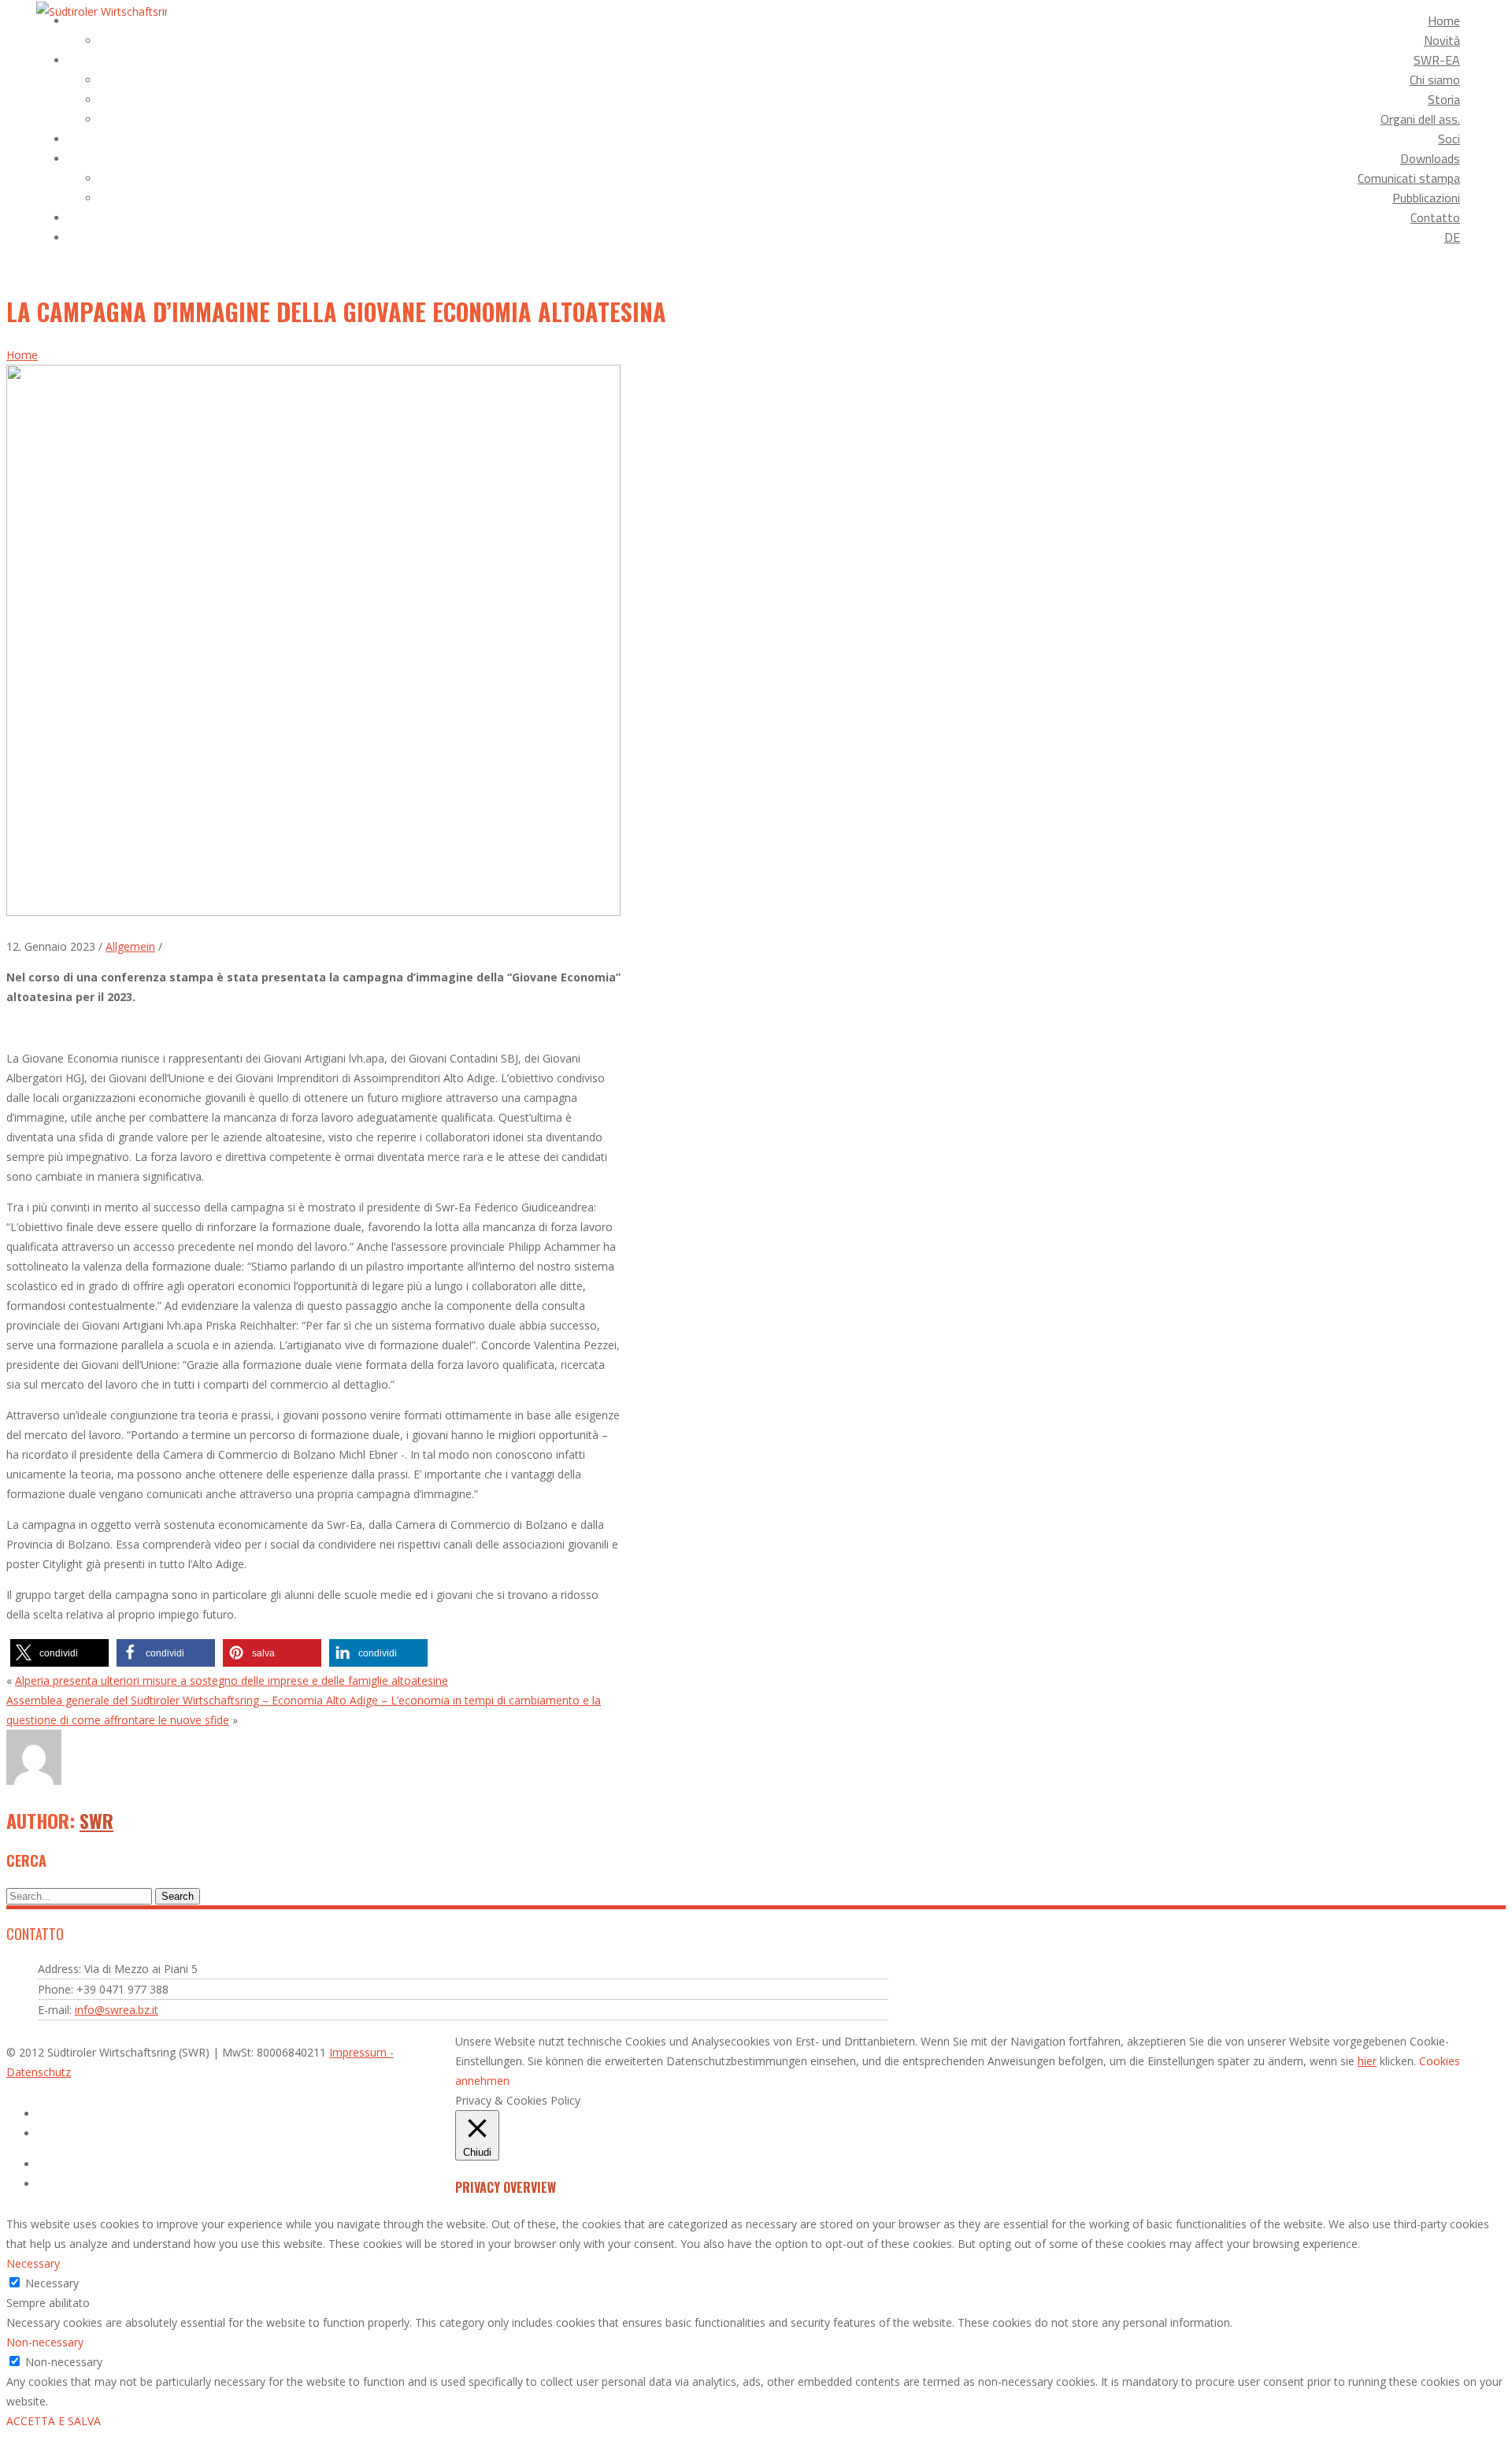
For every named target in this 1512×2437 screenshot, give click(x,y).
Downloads (1430, 158)
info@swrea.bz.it (117, 2010)
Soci (1449, 139)
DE (1452, 237)
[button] (59, 1653)
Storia (1444, 99)
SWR (96, 1820)
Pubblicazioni (1426, 198)
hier (1367, 2061)
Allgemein (130, 946)
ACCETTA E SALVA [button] (54, 2421)
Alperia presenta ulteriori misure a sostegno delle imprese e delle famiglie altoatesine (232, 1680)
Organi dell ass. (1420, 119)
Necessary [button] (33, 2263)
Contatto (1435, 217)
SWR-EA (1437, 60)
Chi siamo (1435, 80)
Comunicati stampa (1409, 178)
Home (1444, 20)
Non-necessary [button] (45, 2342)
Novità (1442, 40)
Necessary (52, 2283)
